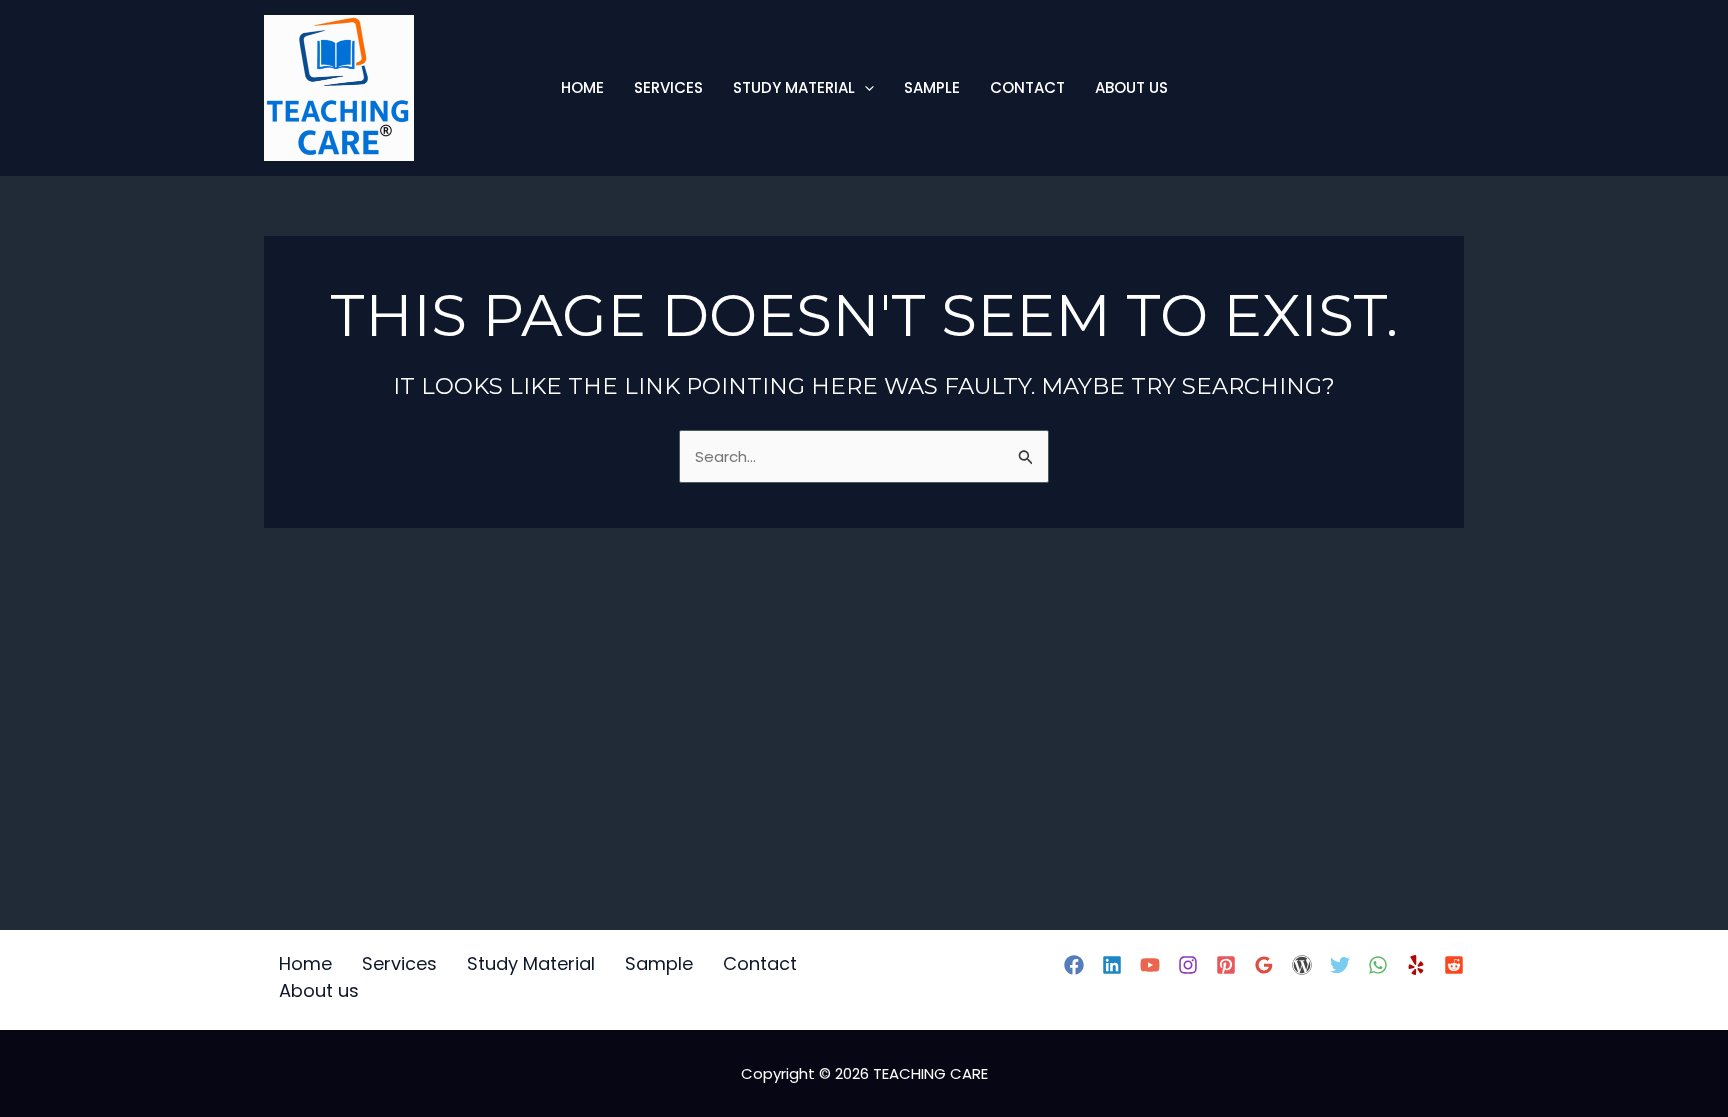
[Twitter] (1340, 965)
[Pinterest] (1226, 965)
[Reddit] (1454, 965)
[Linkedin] (1112, 965)
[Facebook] (1074, 965)
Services (668, 87)
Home (582, 87)
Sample (932, 87)
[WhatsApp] (1378, 965)
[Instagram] (1188, 965)
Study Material (794, 87)
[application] (864, 87)
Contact (1027, 87)
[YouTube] (1150, 965)
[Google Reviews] (1264, 965)
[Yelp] (1416, 965)
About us (1131, 87)
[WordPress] (1302, 965)
